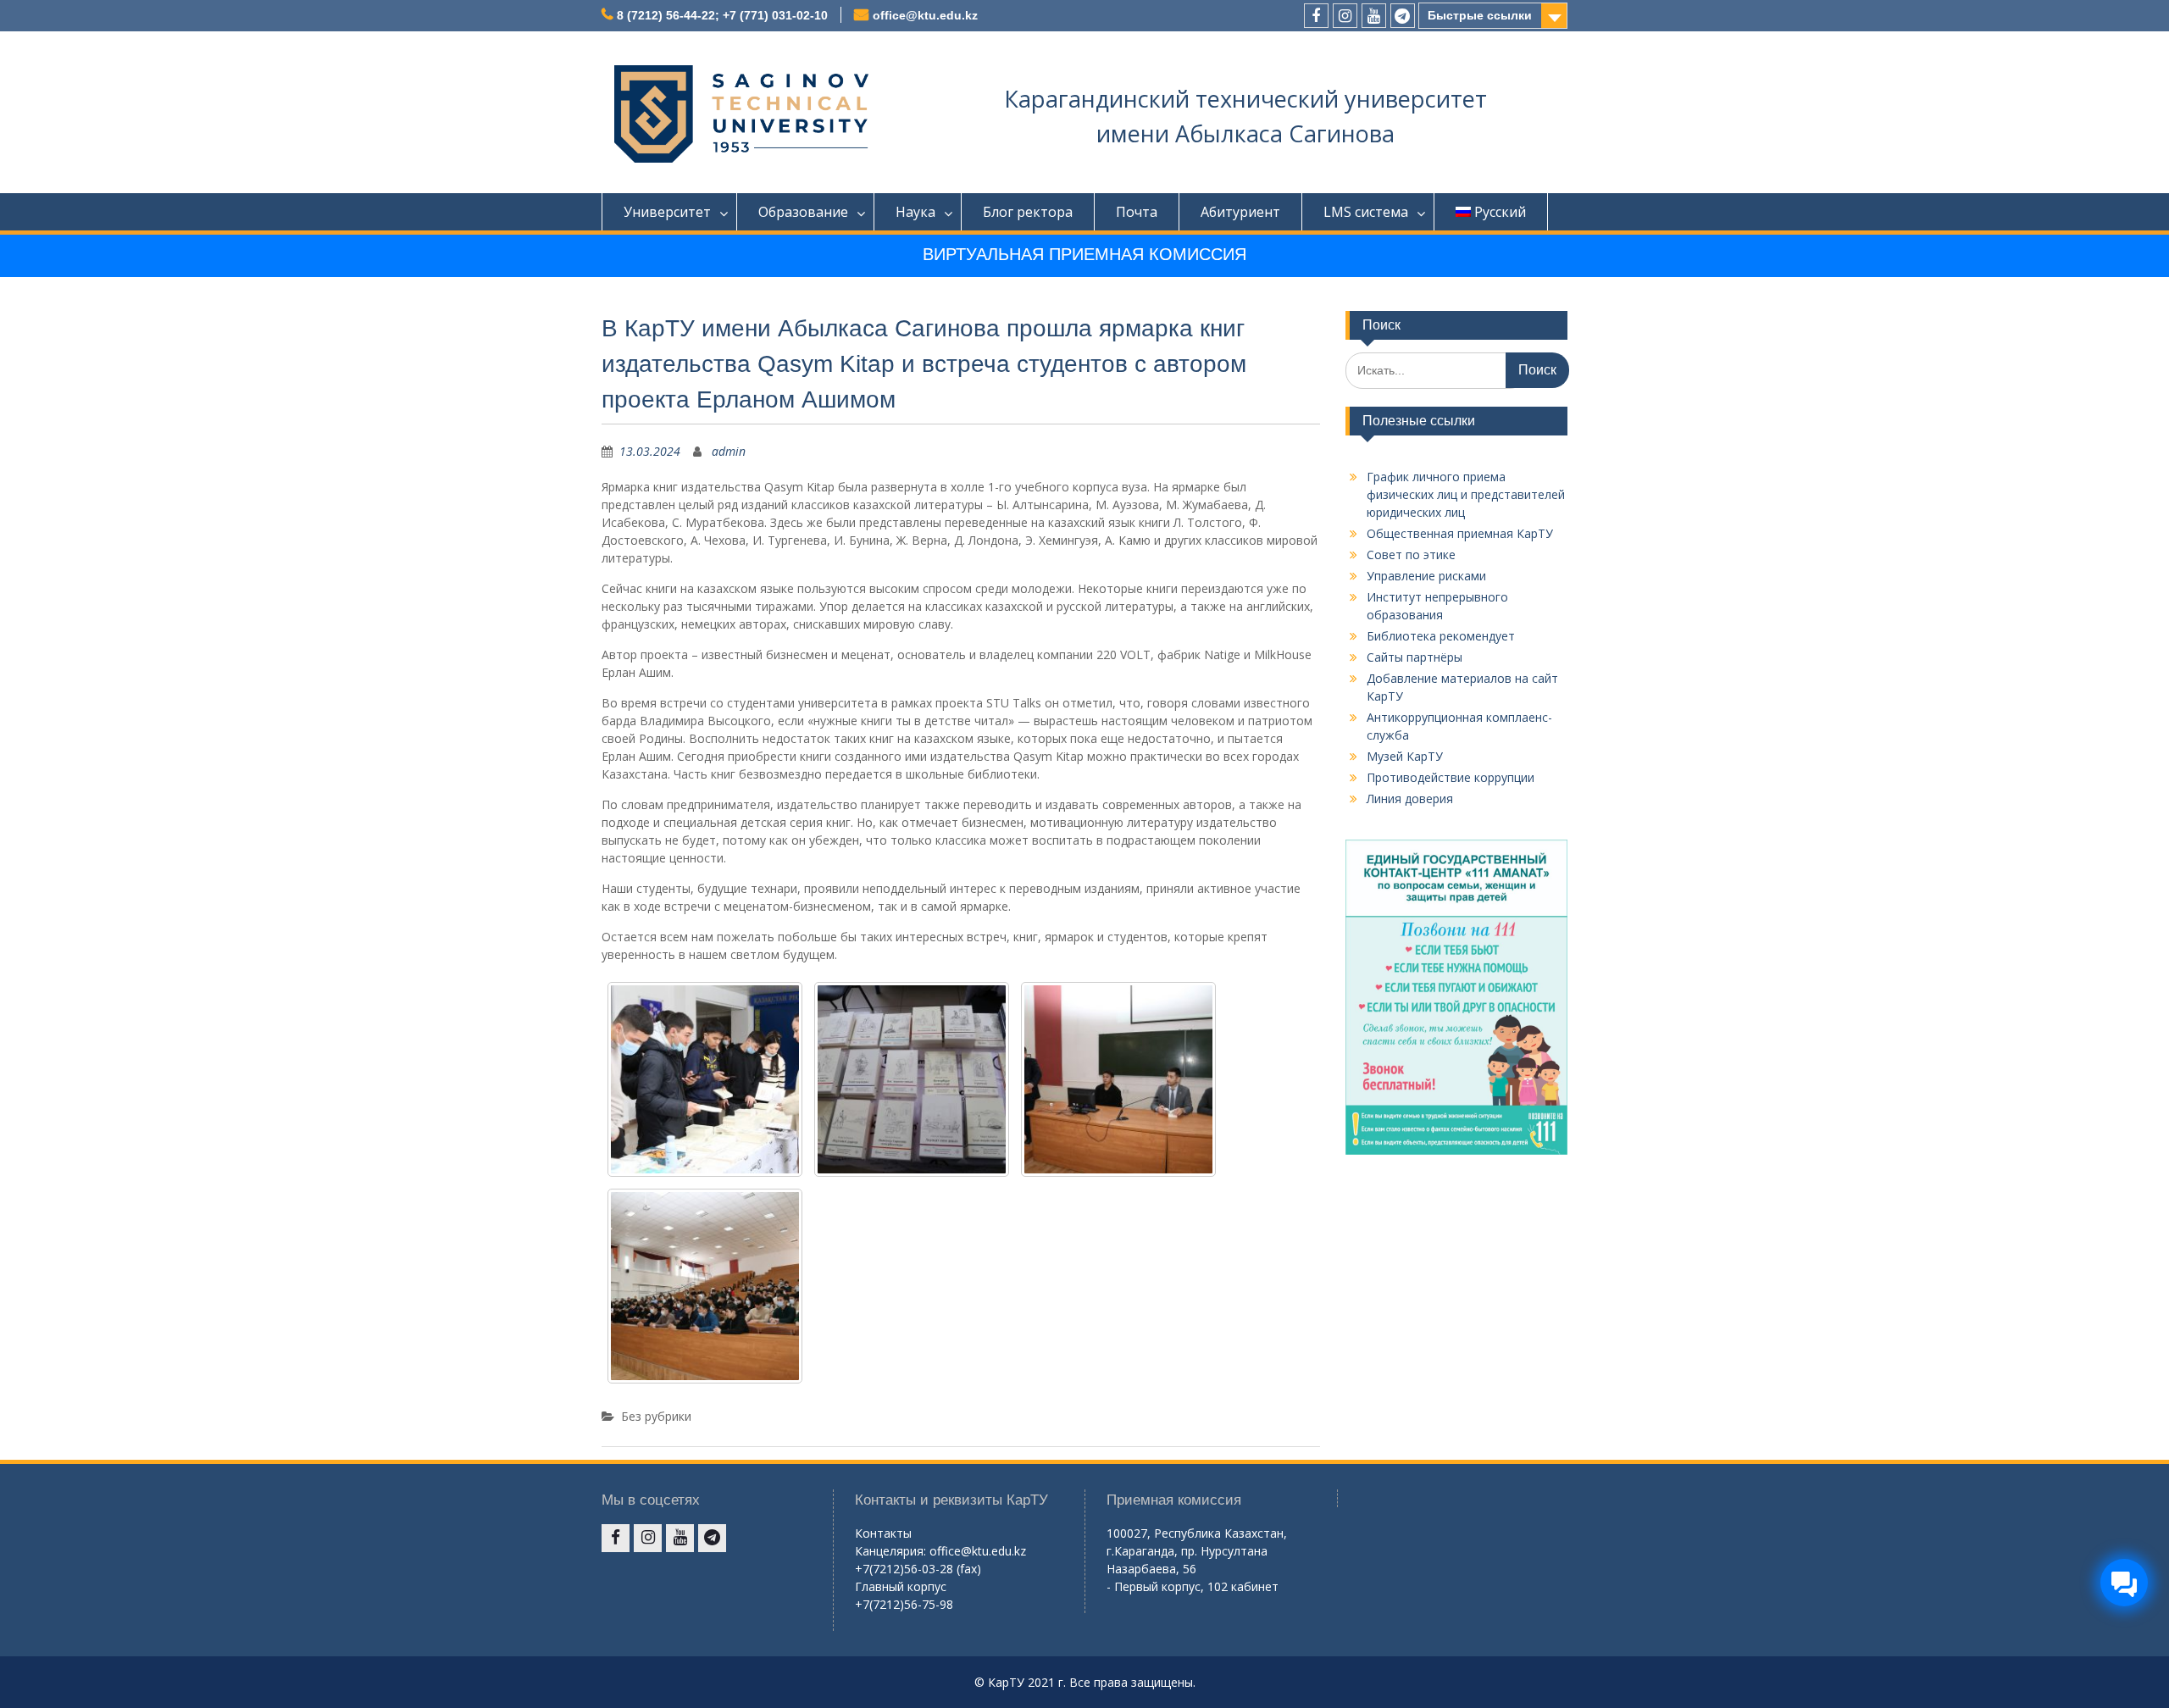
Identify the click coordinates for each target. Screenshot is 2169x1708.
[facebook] (1316, 16)
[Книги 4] (705, 1079)
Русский (1500, 212)
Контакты (883, 1533)
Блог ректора (1028, 212)
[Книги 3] (912, 1079)
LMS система (1366, 212)
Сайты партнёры (1415, 657)
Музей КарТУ (1405, 756)
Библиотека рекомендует (1441, 636)
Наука (915, 212)
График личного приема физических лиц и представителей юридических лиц (1466, 494)
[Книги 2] (705, 1286)
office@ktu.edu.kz (925, 15)
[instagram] (1345, 16)
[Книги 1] (1118, 1079)
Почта (1137, 212)
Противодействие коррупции (1451, 777)
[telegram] (1403, 16)
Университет (667, 212)
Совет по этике (1411, 555)
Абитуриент (1240, 212)
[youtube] (1374, 16)
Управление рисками (1426, 576)
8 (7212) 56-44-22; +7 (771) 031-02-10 (722, 15)
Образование (803, 212)
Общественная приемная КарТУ (1460, 533)
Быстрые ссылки (1480, 15)
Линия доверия (1410, 799)
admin (729, 451)
